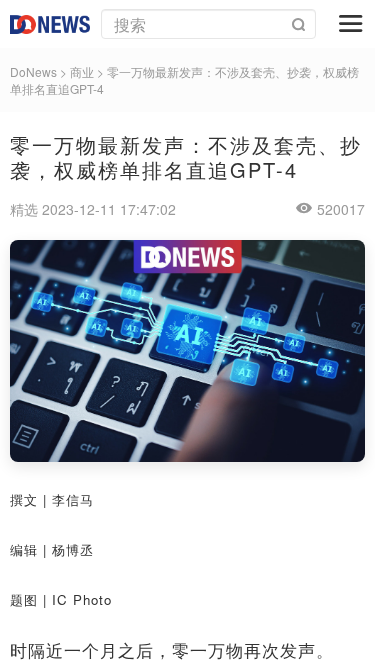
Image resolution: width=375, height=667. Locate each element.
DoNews (33, 71)
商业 (82, 71)
